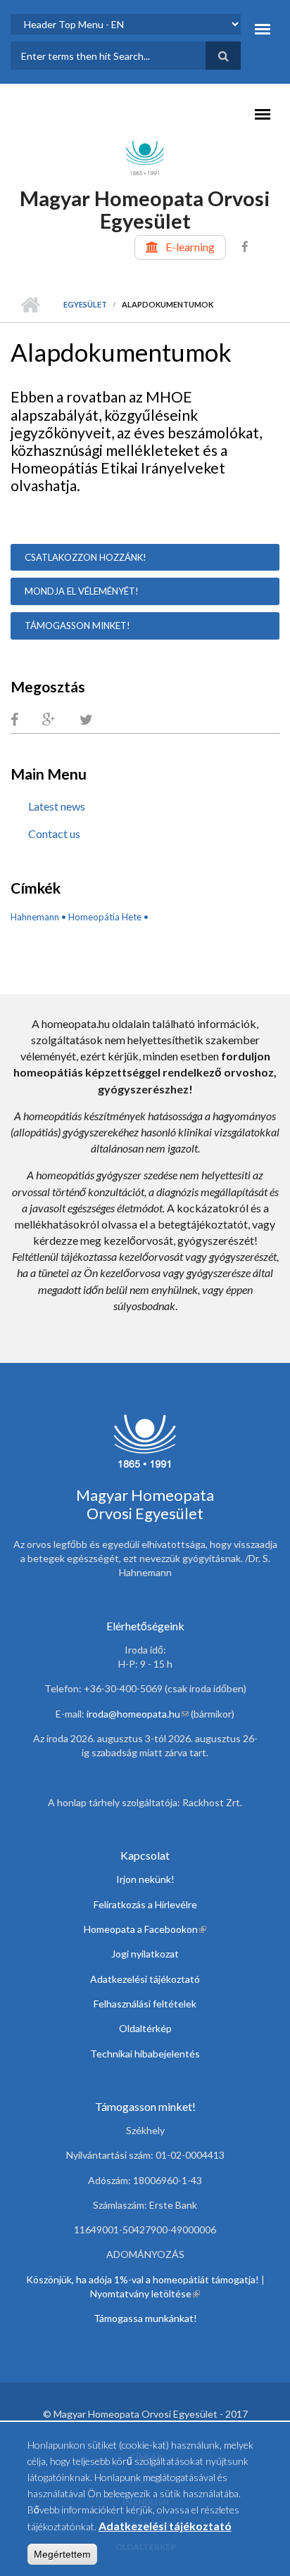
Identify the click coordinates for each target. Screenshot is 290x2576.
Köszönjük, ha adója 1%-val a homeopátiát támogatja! (143, 2279)
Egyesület (85, 304)
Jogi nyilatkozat (145, 1954)
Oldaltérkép (145, 2028)
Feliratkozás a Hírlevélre (145, 1904)
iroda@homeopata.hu (138, 1714)
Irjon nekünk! (145, 1879)
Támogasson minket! (77, 626)
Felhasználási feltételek (145, 2004)
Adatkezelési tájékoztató (145, 1979)
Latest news (57, 806)
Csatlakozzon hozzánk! (86, 557)
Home (30, 305)
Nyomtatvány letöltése (145, 2293)
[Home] (145, 157)
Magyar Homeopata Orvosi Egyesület (145, 209)
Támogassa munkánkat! (145, 2318)
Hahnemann (35, 917)
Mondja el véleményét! (82, 591)
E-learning (190, 247)
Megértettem (62, 2554)
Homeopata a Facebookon (145, 1929)
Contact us (54, 833)
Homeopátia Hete (105, 917)
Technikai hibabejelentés (145, 2054)
